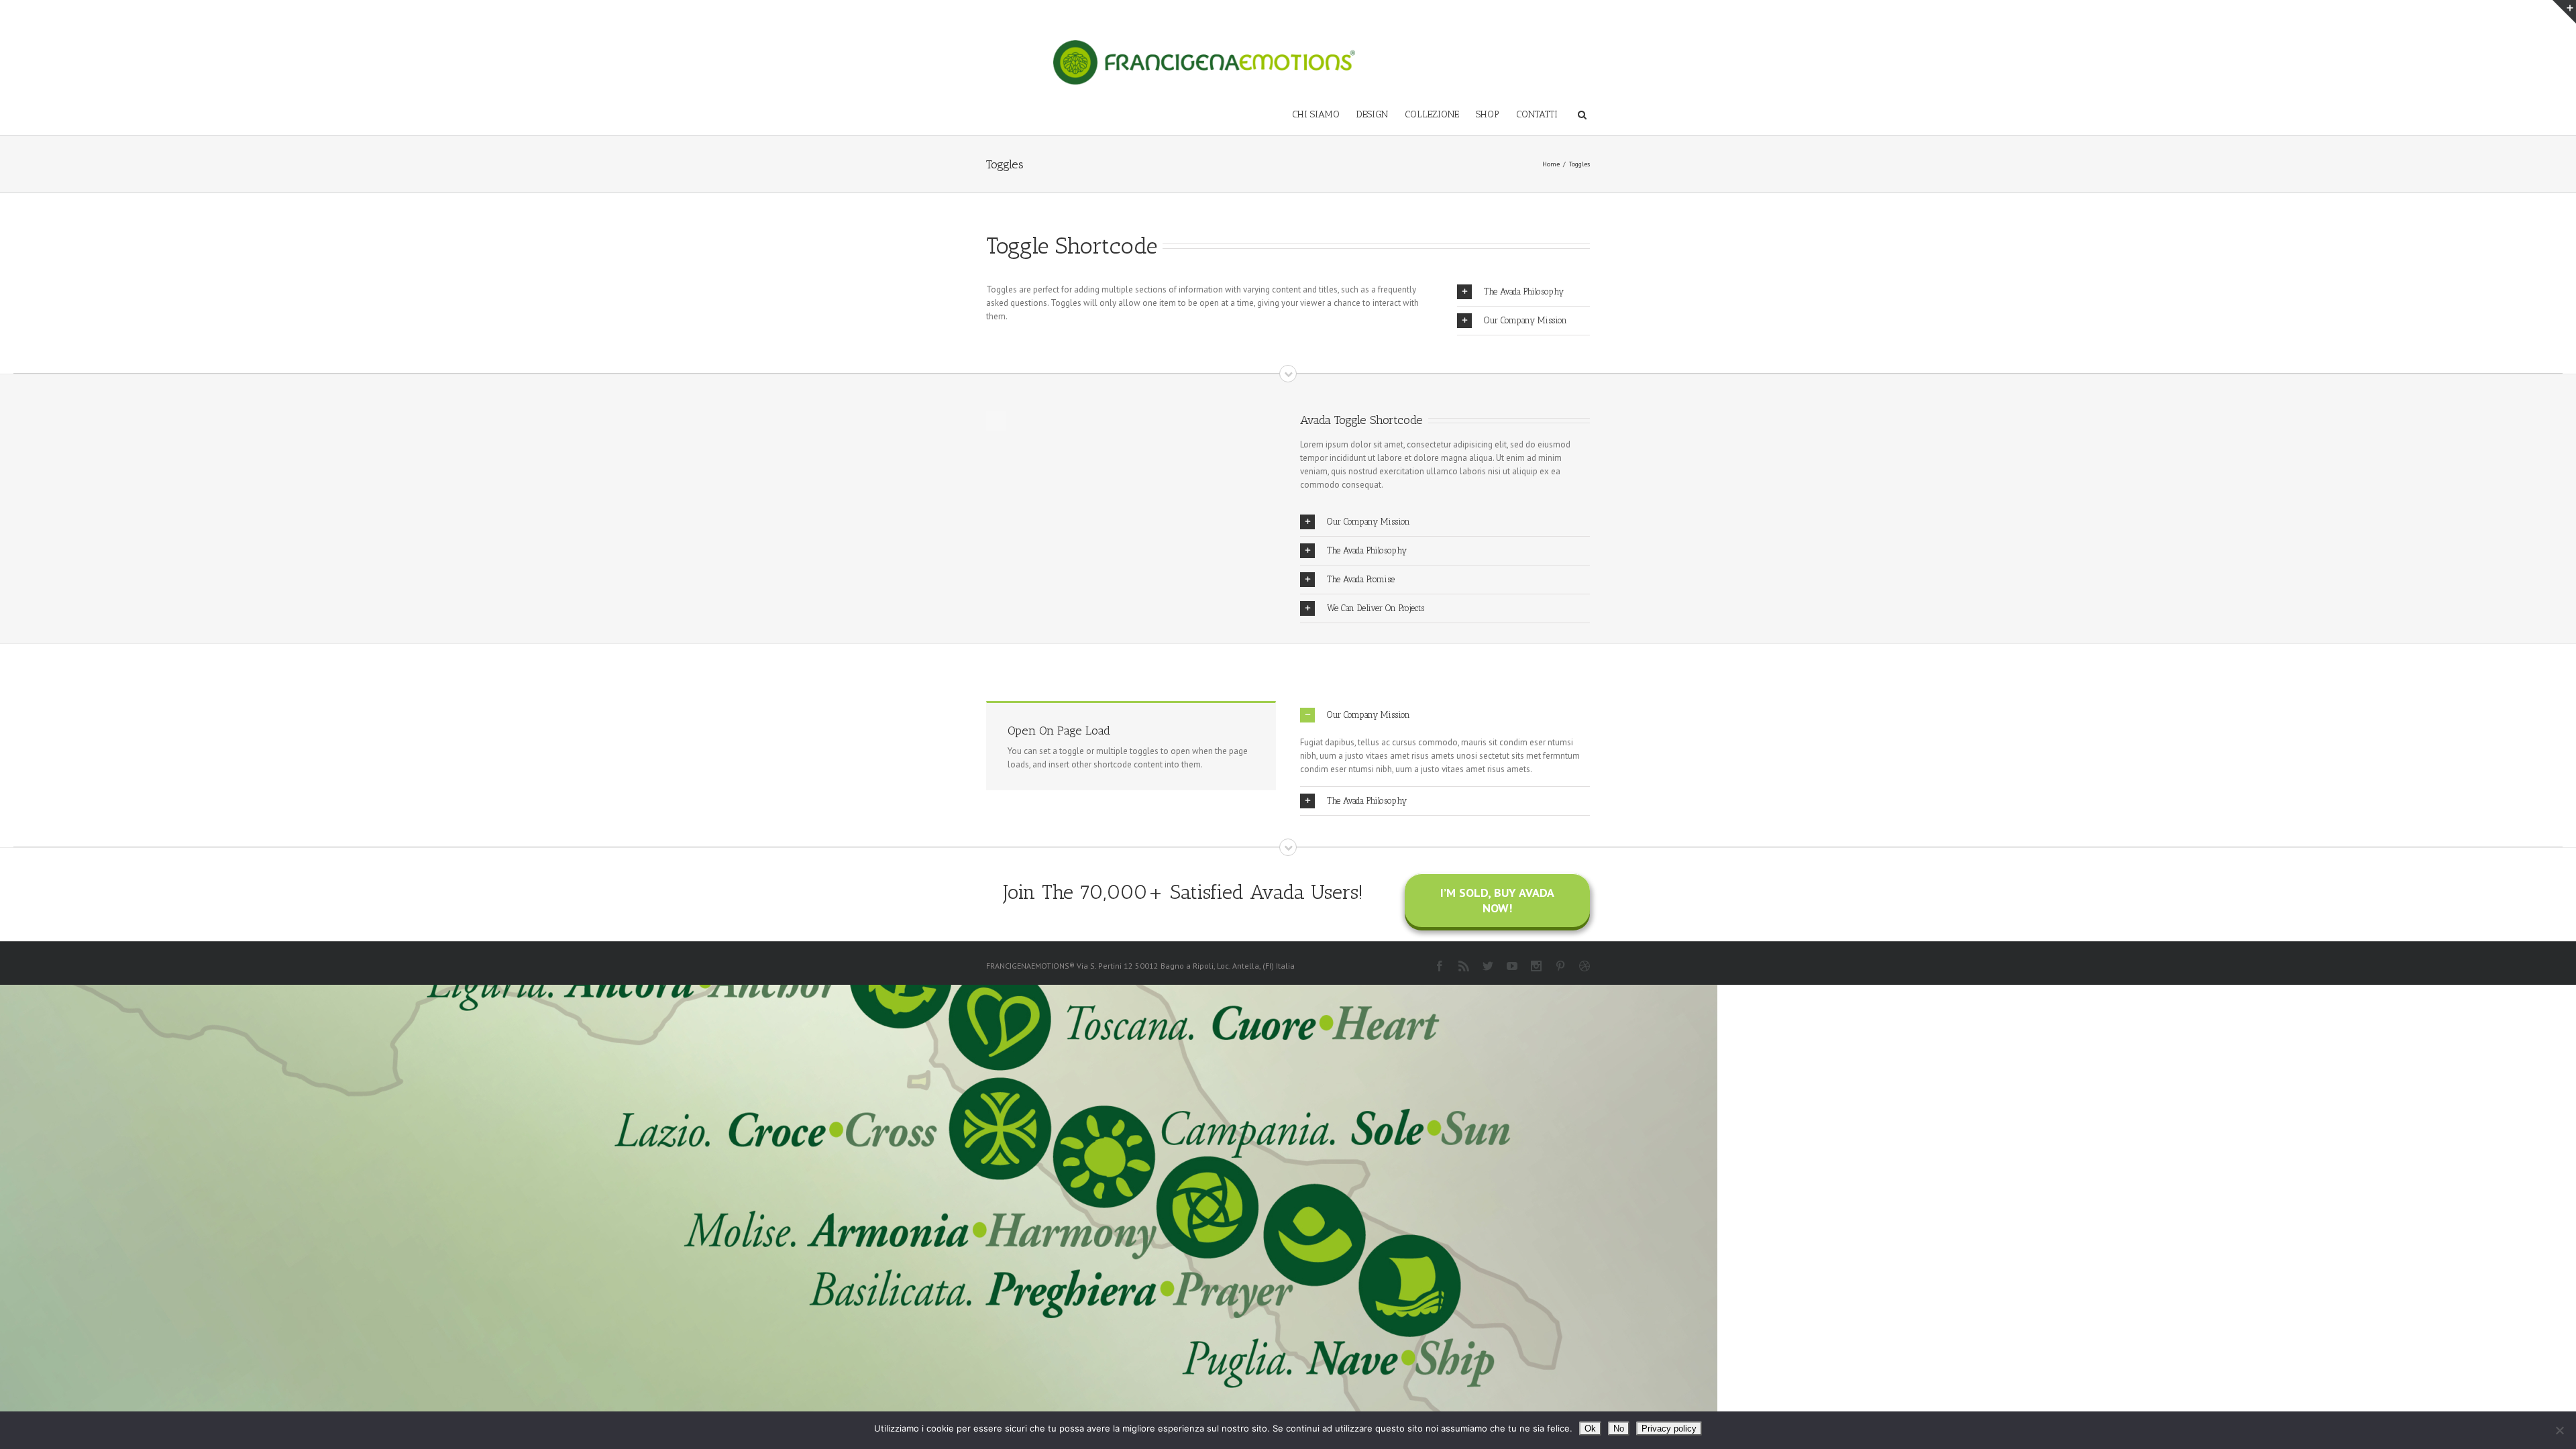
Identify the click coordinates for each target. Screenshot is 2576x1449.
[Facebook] (1440, 966)
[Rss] (1464, 966)
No (1619, 1429)
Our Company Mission (1525, 320)
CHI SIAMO (1316, 114)
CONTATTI (1537, 114)
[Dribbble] (1585, 966)
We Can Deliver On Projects (1376, 608)
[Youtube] (1512, 966)
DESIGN (1372, 114)
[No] (2559, 1430)
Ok (1590, 1429)
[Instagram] (1536, 966)
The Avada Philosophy (1524, 291)
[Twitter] (1488, 966)
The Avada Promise (1361, 579)
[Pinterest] (1560, 966)
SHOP (1488, 114)
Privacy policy (1669, 1429)
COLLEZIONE (1432, 114)
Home (1551, 164)
